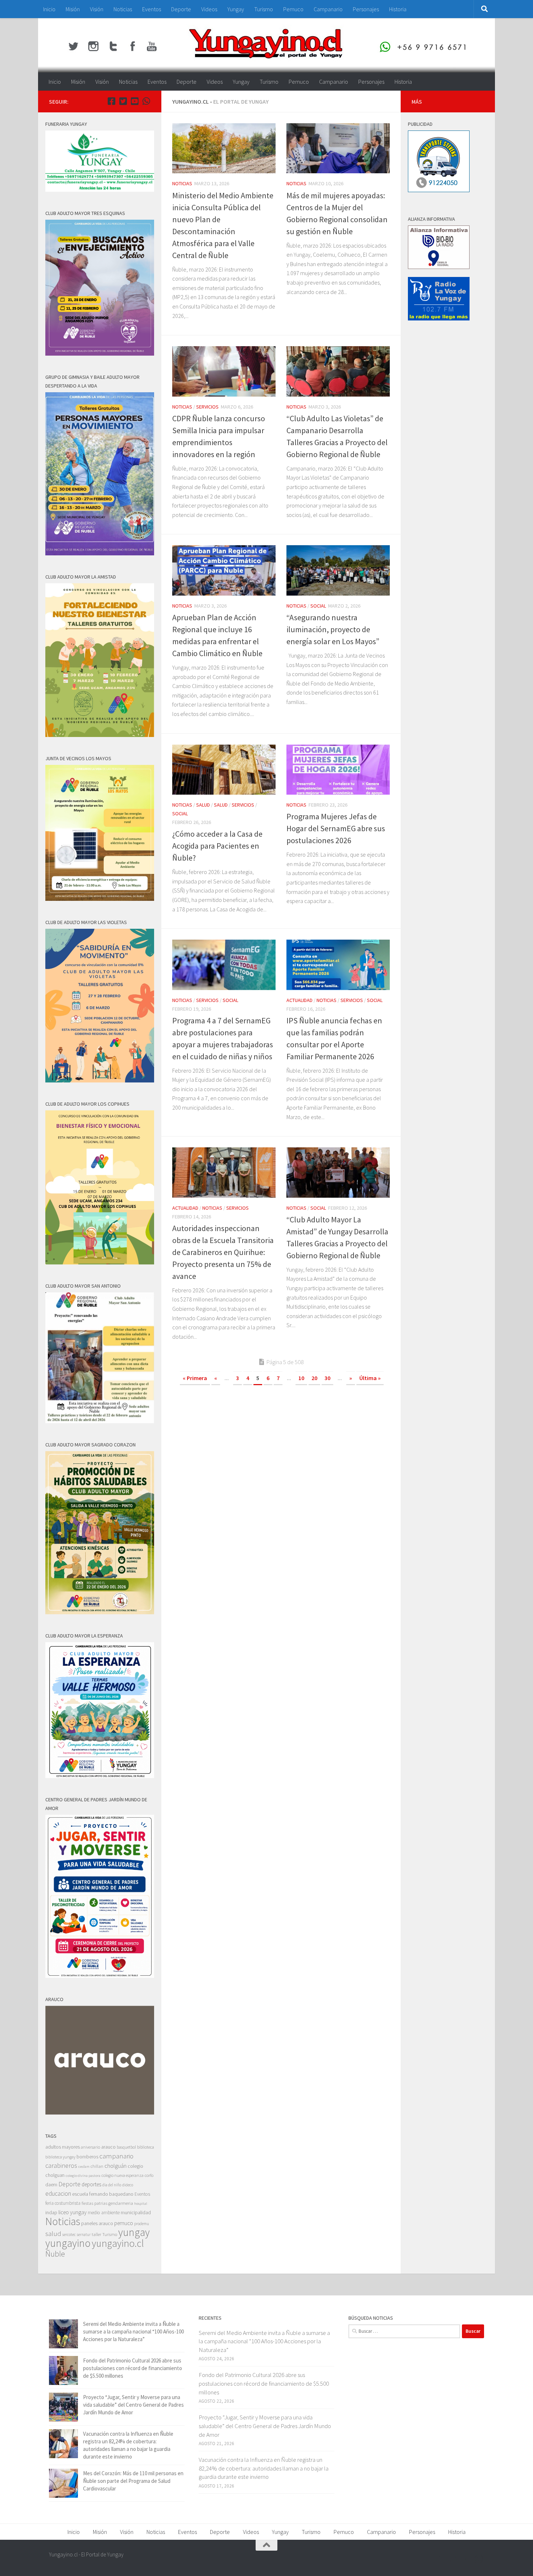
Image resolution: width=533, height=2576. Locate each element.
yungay (134, 2232)
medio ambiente (104, 2213)
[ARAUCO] (100, 2113)
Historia (398, 9)
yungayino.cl (118, 2243)
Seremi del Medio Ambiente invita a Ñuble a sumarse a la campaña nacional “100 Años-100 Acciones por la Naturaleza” (133, 2331)
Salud (203, 805)
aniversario (90, 2147)
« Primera (195, 1378)
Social (318, 606)
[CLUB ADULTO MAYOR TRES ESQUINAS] (100, 354)
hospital (141, 2204)
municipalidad (136, 2212)
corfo (149, 2175)
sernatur (84, 2235)
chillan (97, 2166)
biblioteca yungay (60, 2157)
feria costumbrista (63, 2203)
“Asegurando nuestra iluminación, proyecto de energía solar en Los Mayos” (333, 629)
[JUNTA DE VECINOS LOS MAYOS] (100, 899)
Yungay (236, 9)
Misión (73, 9)
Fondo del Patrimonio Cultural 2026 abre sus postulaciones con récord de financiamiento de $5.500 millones (133, 2368)
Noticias (123, 9)
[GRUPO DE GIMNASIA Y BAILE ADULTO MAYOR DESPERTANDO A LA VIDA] (100, 553)
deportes (91, 2184)
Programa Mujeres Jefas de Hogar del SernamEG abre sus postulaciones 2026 (336, 828)
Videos (209, 9)
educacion (58, 2194)
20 (314, 1378)
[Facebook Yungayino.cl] (111, 101)
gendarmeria (121, 2203)
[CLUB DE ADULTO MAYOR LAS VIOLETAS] (100, 1080)
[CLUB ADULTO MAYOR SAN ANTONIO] (100, 1421)
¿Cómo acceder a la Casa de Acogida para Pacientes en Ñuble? (217, 846)
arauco (108, 2147)
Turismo (264, 9)
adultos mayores (63, 2147)
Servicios (207, 407)
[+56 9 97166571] (146, 101)
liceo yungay (73, 2212)
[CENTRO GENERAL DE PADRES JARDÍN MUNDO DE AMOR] (100, 1976)
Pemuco (293, 9)
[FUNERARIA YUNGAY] (100, 190)
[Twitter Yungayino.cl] (123, 101)
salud (53, 2234)
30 (327, 1378)
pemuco (124, 2223)
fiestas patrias (94, 2203)
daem (51, 2185)
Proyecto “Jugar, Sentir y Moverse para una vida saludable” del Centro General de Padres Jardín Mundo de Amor (133, 2405)
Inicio (49, 9)
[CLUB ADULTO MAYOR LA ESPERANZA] (100, 1776)
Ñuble (55, 2254)
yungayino (68, 2243)
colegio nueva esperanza (123, 2175)
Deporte (181, 9)
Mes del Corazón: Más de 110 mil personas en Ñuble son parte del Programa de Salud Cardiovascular (133, 2481)
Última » (370, 1378)
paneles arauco (97, 2223)
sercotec (69, 2235)
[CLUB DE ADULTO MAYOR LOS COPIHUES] (100, 1262)
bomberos (87, 2157)
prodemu (142, 2224)
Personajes (366, 9)
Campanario (328, 9)
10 (301, 1378)
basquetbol (126, 2147)
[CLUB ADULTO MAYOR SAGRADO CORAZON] (100, 1612)
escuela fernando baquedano (103, 2194)
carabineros (61, 2165)
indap (51, 2212)
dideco (128, 2185)
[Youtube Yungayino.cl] (135, 101)
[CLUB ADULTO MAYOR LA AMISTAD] (100, 735)
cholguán (115, 2166)
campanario (116, 2156)
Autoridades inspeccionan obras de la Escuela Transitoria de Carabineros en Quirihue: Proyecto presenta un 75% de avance (223, 1252)
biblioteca (146, 2147)
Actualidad (299, 1000)
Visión (97, 9)
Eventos (152, 9)
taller (96, 2234)
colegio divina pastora (83, 2175)
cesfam (84, 2166)
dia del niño (112, 2185)
